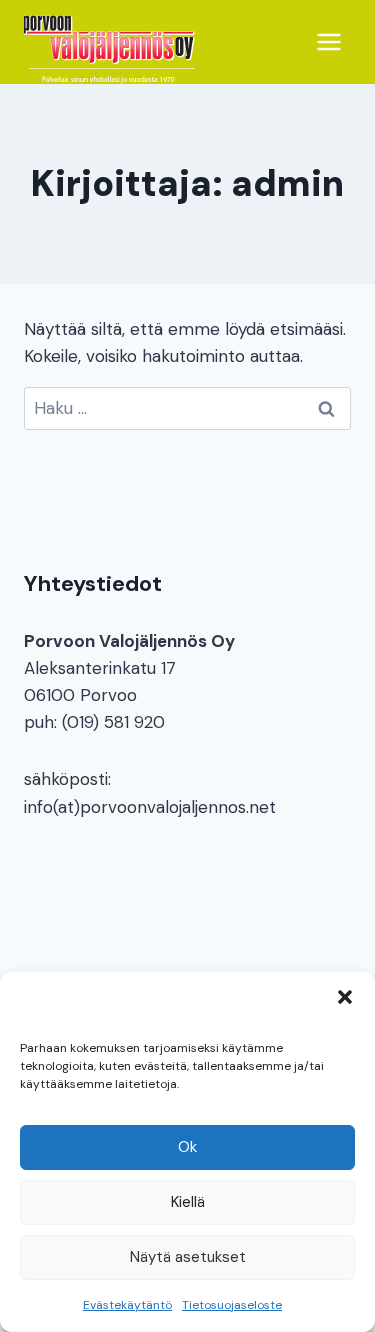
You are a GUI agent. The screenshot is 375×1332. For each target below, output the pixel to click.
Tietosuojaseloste (232, 1305)
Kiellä (188, 1202)
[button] (345, 997)
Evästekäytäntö (127, 1305)
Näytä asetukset (188, 1257)
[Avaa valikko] (328, 41)
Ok (187, 1147)
